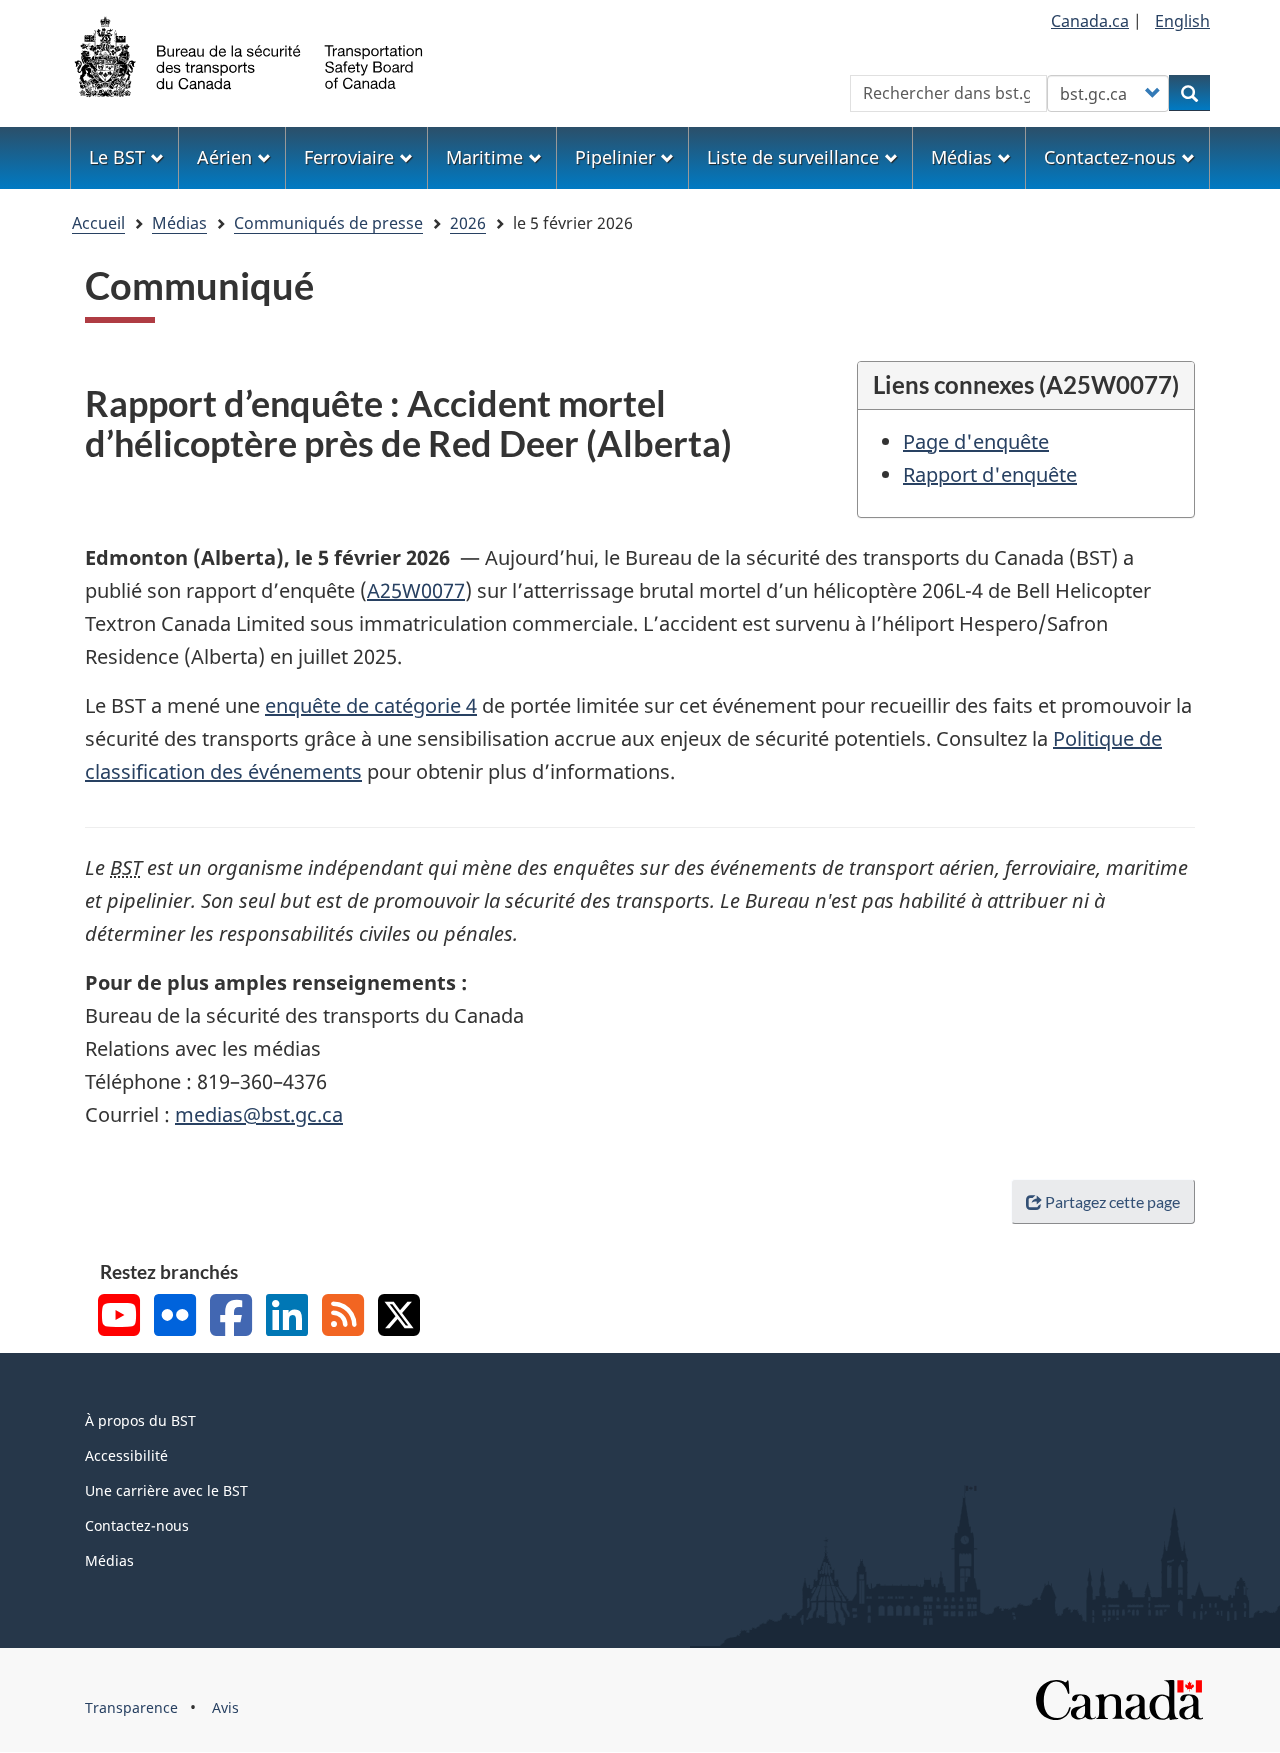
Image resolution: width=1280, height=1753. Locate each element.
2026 (468, 223)
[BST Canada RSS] (343, 1317)
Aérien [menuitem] (224, 157)
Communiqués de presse (328, 223)
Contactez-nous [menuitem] (1110, 157)
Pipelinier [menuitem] (615, 157)
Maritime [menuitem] (484, 157)
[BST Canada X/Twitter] (399, 1317)
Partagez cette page (1112, 1201)
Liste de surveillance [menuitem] (793, 157)
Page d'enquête (976, 441)
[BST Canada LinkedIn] (287, 1317)
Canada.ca (1090, 21)
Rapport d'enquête (990, 474)
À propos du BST (140, 1420)
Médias (179, 223)
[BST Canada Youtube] (119, 1317)
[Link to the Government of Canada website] (1119, 1698)
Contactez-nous (137, 1525)
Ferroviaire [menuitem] (349, 157)
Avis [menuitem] (225, 1707)
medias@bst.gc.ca (259, 1114)
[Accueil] (250, 55)
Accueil (98, 223)
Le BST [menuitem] (117, 157)
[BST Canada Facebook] (231, 1317)
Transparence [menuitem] (131, 1707)
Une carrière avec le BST (166, 1490)
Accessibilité (126, 1455)
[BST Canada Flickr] (175, 1317)
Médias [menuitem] (961, 157)
